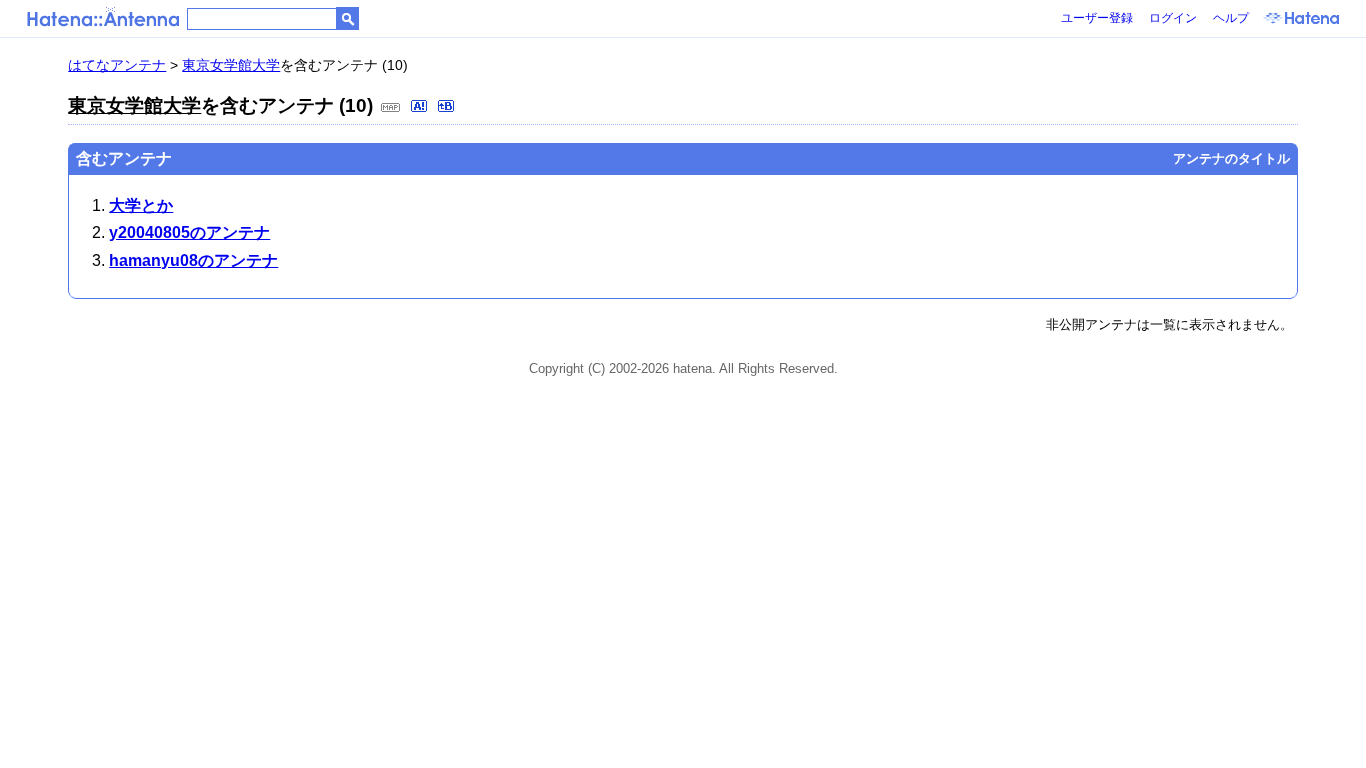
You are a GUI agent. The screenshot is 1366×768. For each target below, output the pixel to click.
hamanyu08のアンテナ (193, 260)
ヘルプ (1231, 18)
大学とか (141, 205)
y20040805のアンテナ (189, 232)
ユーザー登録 (1097, 18)
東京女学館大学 (231, 65)
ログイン (1173, 18)
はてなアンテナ (117, 65)
